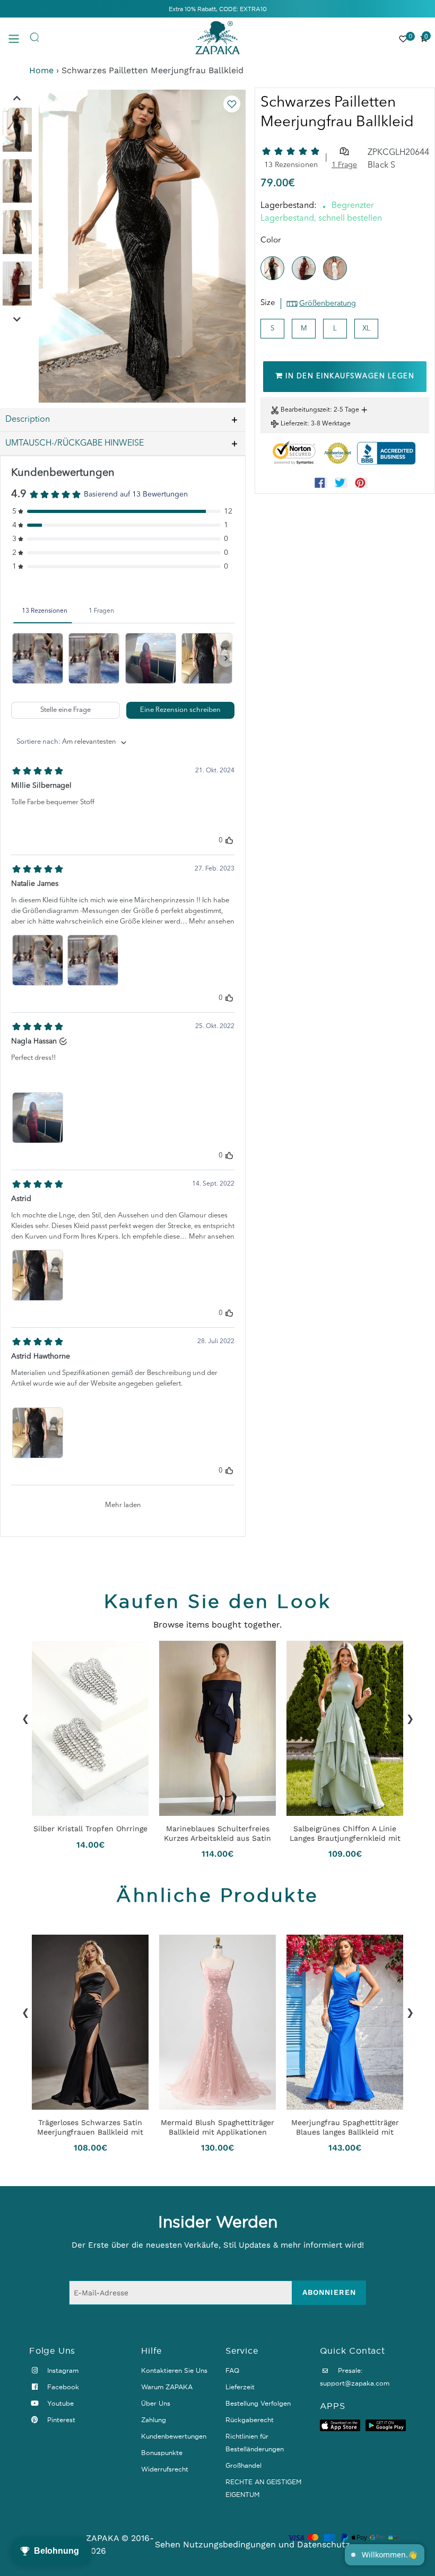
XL (366, 329)
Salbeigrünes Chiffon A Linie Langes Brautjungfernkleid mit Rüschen (345, 1833)
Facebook (62, 2387)
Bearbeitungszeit (305, 410)
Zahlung (154, 2420)
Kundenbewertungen (174, 2436)
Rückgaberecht (250, 2420)
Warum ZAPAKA (167, 2387)
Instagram (62, 2370)
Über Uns (156, 2403)
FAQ (232, 2370)
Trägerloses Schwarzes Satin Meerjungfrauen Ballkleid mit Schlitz (90, 2127)
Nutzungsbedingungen (229, 2544)
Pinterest (60, 2420)
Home (41, 70)
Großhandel (243, 2465)
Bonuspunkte (162, 2453)
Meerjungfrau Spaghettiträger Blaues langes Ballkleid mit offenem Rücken (345, 2127)
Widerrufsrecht (165, 2469)
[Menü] (19, 38)
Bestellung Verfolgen (258, 2403)
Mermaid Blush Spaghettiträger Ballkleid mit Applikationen (217, 2127)
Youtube (59, 2403)
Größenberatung (328, 303)
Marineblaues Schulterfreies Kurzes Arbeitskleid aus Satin (217, 1833)
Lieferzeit (294, 424)
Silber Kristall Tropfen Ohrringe (90, 1829)
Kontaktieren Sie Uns (174, 2370)
